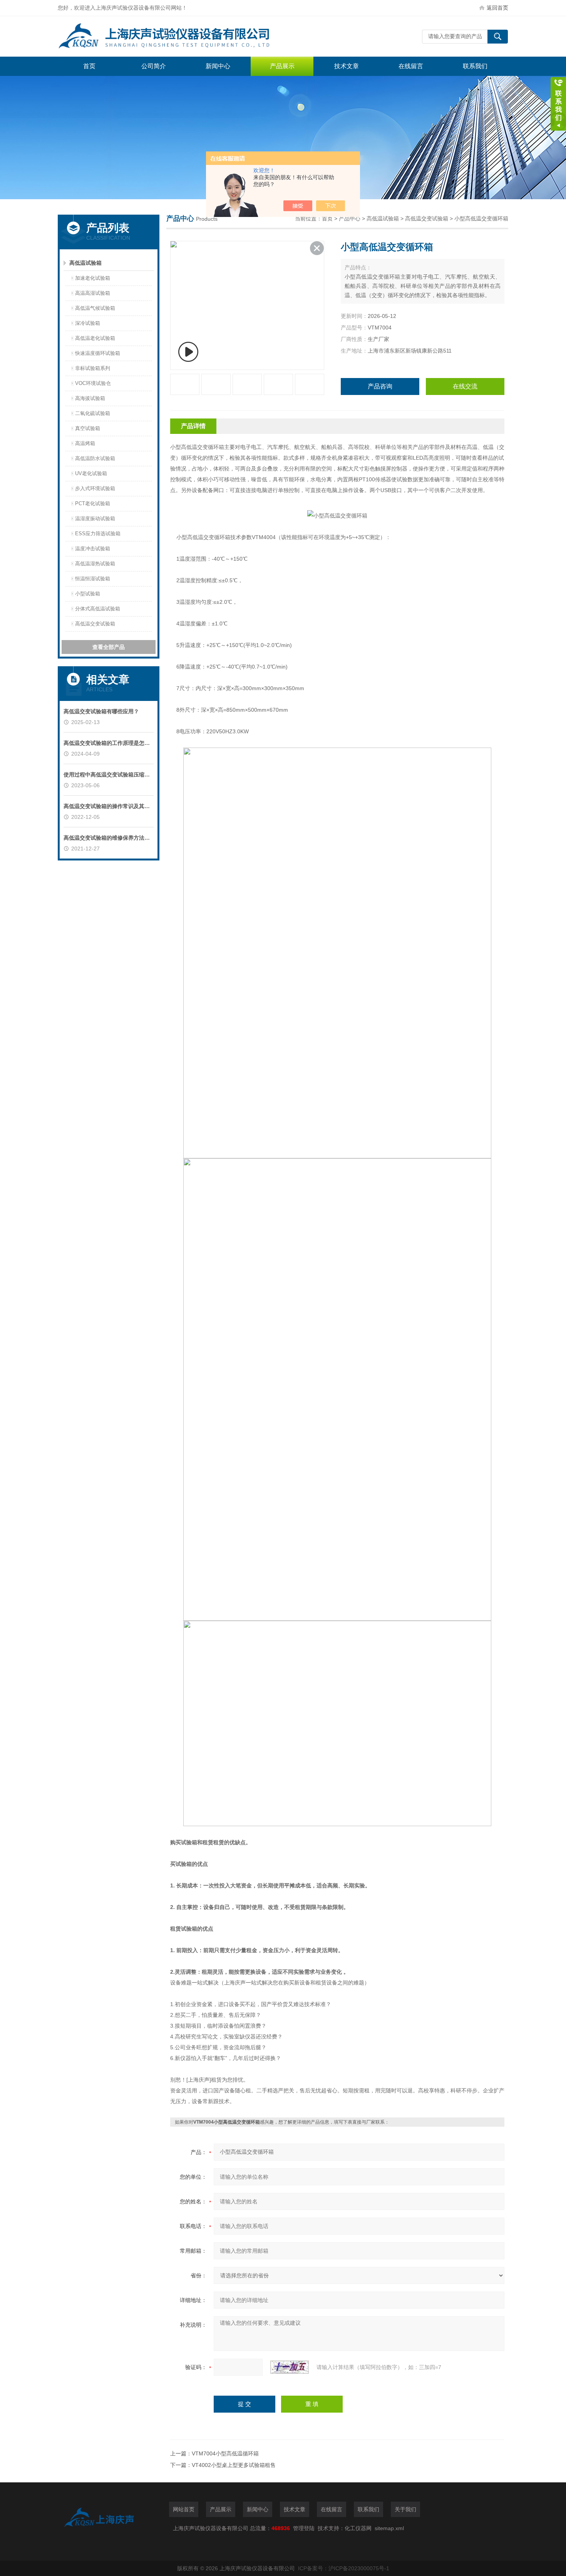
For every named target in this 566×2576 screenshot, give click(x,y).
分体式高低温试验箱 (98, 609)
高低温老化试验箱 (95, 338)
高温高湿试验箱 (93, 293)
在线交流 (465, 386)
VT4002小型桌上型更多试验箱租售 (234, 2465)
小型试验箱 (88, 594)
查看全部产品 (109, 647)
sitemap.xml (389, 2528)
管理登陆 (304, 2528)
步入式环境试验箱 (95, 488)
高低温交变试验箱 (95, 624)
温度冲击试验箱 (93, 549)
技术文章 (347, 66)
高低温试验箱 (85, 263)
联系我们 (475, 66)
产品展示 (282, 66)
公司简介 (154, 66)
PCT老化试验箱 (93, 503)
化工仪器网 (358, 2528)
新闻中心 (218, 66)
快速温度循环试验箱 (98, 353)
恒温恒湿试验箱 (93, 579)
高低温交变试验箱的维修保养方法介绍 (109, 838)
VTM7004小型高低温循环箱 (225, 2453)
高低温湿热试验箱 (95, 564)
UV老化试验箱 (91, 473)
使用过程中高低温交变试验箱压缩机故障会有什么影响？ (109, 775)
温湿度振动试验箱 (95, 518)
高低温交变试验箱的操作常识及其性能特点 (109, 806)
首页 (89, 66)
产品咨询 (380, 386)
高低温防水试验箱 (95, 458)
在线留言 (411, 66)
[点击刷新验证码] (290, 2367)
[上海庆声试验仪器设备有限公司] (173, 36)
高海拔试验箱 (90, 398)
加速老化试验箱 (93, 278)
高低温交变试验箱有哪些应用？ (101, 711)
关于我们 (405, 2509)
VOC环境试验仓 (93, 383)
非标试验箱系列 (93, 368)
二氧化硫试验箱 (93, 413)
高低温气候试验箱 (95, 308)
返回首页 (497, 8)
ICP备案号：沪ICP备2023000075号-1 (344, 2568)
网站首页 (184, 2509)
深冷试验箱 (88, 323)
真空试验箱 (88, 428)
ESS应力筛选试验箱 (98, 534)
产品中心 (350, 218)
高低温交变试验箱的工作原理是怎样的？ (109, 743)
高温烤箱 (85, 443)
